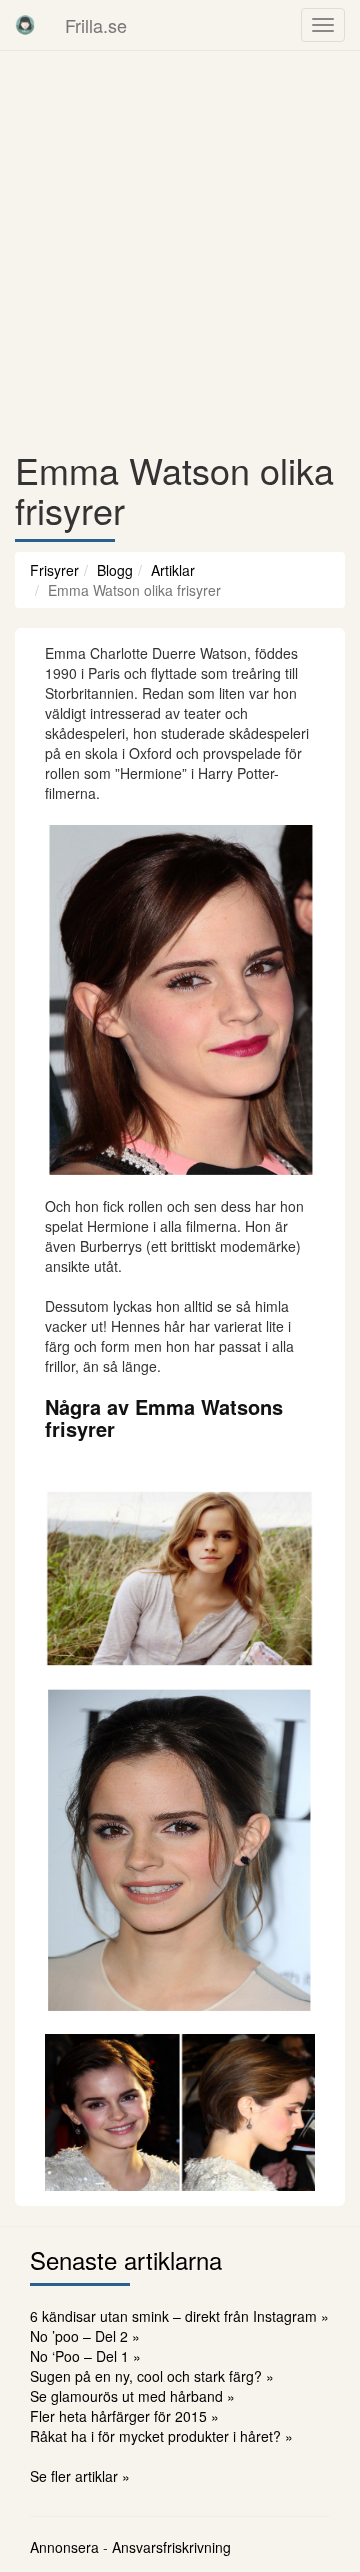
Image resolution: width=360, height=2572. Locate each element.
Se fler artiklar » (80, 2476)
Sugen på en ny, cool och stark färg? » (152, 2376)
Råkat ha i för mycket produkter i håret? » (161, 2436)
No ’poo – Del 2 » (85, 2336)
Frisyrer (54, 570)
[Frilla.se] (25, 25)
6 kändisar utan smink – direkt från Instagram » (179, 2316)
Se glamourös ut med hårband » (132, 2396)
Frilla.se (96, 25)
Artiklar (173, 570)
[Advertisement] (180, 250)
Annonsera (64, 2547)
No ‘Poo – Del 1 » (85, 2356)
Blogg (115, 570)
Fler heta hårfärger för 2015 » (124, 2416)
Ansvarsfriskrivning (171, 2547)
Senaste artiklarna (126, 2259)
